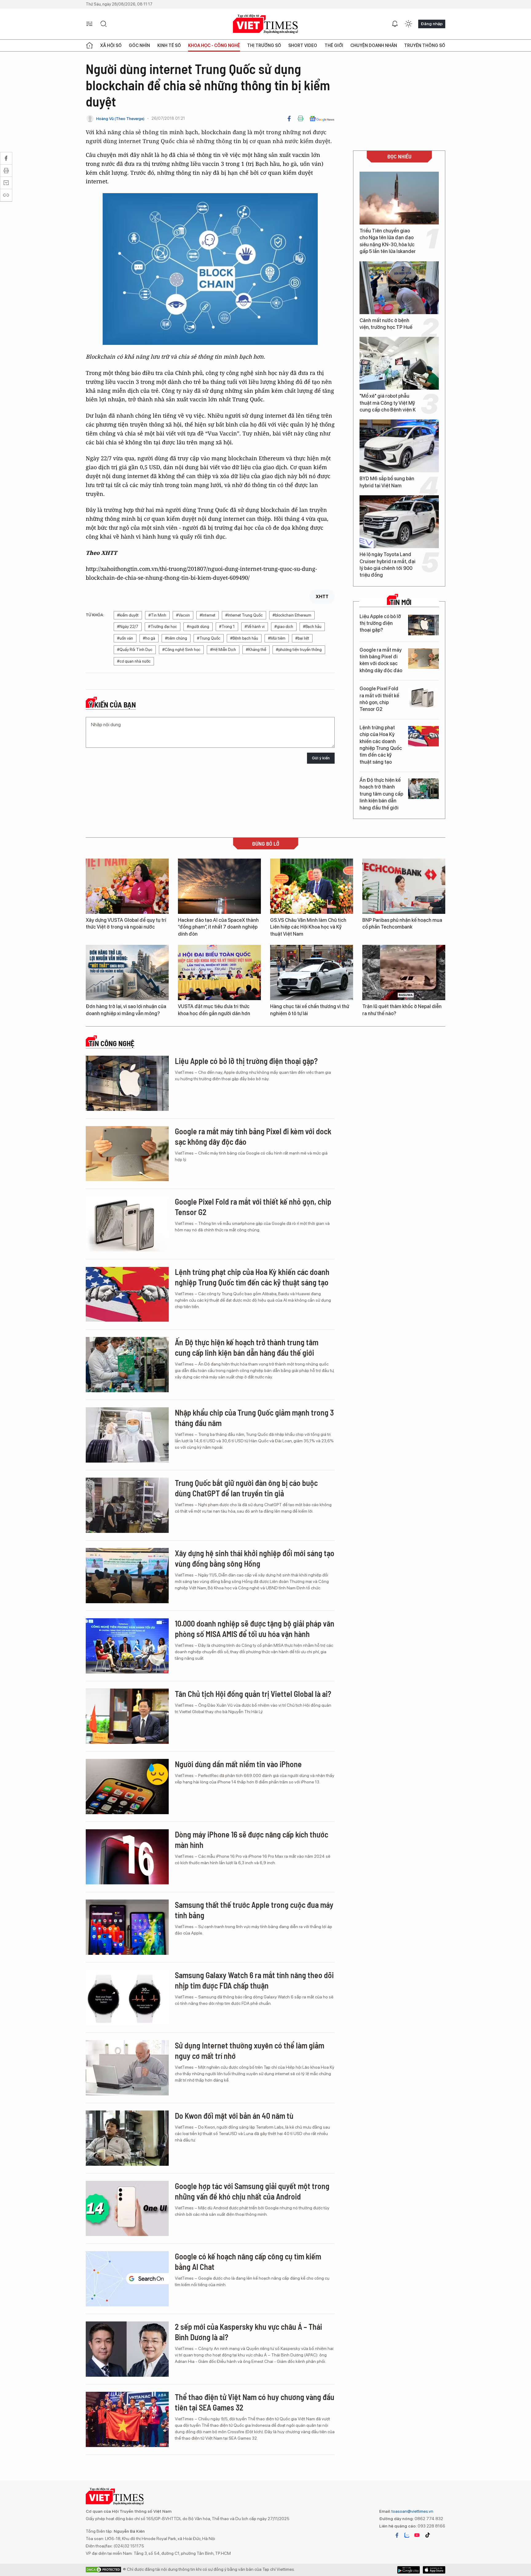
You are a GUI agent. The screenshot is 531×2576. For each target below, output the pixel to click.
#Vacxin (183, 615)
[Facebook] (289, 119)
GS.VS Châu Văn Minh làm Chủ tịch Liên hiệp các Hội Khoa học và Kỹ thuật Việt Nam (308, 927)
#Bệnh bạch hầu (244, 638)
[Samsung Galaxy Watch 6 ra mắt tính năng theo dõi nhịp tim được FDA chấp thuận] (127, 1997)
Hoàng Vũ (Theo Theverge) (120, 119)
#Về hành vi (255, 627)
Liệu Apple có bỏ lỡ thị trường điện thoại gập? (380, 623)
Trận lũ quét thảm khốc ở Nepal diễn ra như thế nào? (402, 1010)
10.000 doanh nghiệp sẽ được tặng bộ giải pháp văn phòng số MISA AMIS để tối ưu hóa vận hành (255, 1629)
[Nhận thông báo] (395, 24)
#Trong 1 (227, 627)
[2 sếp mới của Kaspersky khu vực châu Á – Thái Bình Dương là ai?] (127, 2349)
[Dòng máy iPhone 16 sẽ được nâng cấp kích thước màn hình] (127, 1857)
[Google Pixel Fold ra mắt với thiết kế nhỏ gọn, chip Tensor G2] (423, 697)
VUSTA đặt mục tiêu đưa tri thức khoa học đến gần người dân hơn (214, 1010)
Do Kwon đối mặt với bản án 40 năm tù (234, 2116)
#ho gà (149, 638)
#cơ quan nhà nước (134, 661)
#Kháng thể (256, 650)
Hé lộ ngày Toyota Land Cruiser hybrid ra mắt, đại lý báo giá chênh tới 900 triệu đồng (387, 565)
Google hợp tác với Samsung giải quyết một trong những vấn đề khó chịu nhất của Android (252, 2191)
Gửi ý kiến (321, 758)
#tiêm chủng (176, 638)
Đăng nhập (432, 24)
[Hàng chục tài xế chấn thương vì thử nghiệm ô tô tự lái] (312, 972)
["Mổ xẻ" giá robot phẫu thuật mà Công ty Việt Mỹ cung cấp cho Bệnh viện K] (399, 363)
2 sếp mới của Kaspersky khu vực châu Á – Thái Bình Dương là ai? (248, 2332)
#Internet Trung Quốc (244, 615)
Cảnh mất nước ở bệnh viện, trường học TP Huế (386, 324)
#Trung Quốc (209, 638)
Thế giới (334, 45)
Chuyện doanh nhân (374, 45)
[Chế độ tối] (408, 24)
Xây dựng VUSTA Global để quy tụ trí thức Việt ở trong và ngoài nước (126, 924)
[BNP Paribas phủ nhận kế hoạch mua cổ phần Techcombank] (404, 886)
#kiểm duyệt (128, 615)
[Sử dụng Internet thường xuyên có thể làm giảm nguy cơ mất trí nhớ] (127, 2068)
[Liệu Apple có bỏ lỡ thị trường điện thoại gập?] (423, 625)
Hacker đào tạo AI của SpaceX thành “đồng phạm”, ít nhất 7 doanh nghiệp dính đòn (218, 927)
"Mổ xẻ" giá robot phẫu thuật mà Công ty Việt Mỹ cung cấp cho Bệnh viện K (388, 403)
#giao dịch (284, 627)
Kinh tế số (169, 45)
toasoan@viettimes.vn (412, 2511)
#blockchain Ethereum (292, 615)
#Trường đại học (163, 627)
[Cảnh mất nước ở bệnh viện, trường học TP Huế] (399, 288)
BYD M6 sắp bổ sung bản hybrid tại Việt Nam (387, 482)
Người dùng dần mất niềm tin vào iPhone (238, 1764)
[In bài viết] (301, 119)
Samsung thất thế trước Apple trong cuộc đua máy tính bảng (254, 1910)
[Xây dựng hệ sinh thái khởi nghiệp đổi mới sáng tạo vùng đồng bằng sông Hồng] (127, 1576)
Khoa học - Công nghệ (214, 45)
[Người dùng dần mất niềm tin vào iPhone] (127, 1787)
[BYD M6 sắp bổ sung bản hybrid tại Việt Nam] (399, 446)
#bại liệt (302, 638)
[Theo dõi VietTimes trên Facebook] (397, 2535)
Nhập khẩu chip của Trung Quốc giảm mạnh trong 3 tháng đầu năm (254, 1418)
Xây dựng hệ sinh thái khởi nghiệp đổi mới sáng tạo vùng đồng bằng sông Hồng (255, 1558)
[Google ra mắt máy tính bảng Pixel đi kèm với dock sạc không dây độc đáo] (423, 659)
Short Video (303, 45)
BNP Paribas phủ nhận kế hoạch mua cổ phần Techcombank (402, 924)
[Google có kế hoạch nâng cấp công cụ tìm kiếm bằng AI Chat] (127, 2279)
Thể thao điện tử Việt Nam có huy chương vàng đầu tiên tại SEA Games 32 (255, 2402)
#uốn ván (125, 638)
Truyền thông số (425, 45)
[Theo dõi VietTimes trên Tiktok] (427, 2535)
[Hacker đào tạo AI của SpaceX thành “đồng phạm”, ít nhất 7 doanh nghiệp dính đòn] (219, 886)
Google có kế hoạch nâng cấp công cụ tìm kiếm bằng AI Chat (248, 2261)
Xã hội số (111, 45)
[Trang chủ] (89, 45)
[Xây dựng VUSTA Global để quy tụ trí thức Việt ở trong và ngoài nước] (127, 886)
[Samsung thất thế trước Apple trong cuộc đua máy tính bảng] (127, 1927)
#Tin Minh (157, 615)
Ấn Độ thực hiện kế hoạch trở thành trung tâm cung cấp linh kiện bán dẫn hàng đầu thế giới (381, 794)
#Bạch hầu (312, 627)
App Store (409, 2570)
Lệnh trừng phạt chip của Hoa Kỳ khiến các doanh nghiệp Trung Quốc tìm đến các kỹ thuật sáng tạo (381, 745)
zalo (407, 2535)
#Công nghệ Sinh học (181, 650)
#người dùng (198, 627)
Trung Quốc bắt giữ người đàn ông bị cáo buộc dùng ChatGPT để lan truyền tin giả (246, 1488)
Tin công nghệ (112, 1043)
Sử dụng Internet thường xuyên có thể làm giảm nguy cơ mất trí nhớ (250, 2050)
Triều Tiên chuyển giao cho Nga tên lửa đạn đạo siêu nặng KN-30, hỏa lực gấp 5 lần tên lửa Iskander (388, 241)
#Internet (208, 615)
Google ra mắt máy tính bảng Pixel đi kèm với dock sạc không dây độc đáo (381, 660)
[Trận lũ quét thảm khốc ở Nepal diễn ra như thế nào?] (404, 972)
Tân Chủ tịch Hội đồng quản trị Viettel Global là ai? (253, 1694)
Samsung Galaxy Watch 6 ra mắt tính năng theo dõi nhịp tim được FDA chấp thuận (254, 1980)
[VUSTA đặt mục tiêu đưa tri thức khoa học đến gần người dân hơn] (219, 972)
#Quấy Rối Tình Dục (135, 650)
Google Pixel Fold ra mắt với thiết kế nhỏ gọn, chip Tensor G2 (379, 699)
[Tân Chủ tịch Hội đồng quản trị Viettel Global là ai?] (127, 1716)
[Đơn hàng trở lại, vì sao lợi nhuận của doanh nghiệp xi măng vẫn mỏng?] (127, 972)
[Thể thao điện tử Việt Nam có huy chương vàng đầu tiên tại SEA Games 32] (127, 2419)
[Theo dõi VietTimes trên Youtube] (417, 2535)
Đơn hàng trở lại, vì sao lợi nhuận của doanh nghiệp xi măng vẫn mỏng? (126, 1010)
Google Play (434, 2570)
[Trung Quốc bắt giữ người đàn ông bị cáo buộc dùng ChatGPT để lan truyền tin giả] (127, 1505)
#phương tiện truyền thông (299, 650)
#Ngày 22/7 (128, 627)
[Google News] (322, 119)
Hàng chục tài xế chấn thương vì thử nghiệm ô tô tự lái (310, 1010)
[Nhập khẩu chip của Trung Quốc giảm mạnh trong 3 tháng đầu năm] (127, 1435)
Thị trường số (264, 45)
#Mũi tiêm (277, 638)
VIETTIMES (265, 24)
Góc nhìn (139, 45)
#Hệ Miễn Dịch (223, 650)
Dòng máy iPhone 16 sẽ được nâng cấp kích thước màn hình (252, 1839)
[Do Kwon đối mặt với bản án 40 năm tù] (127, 2138)
